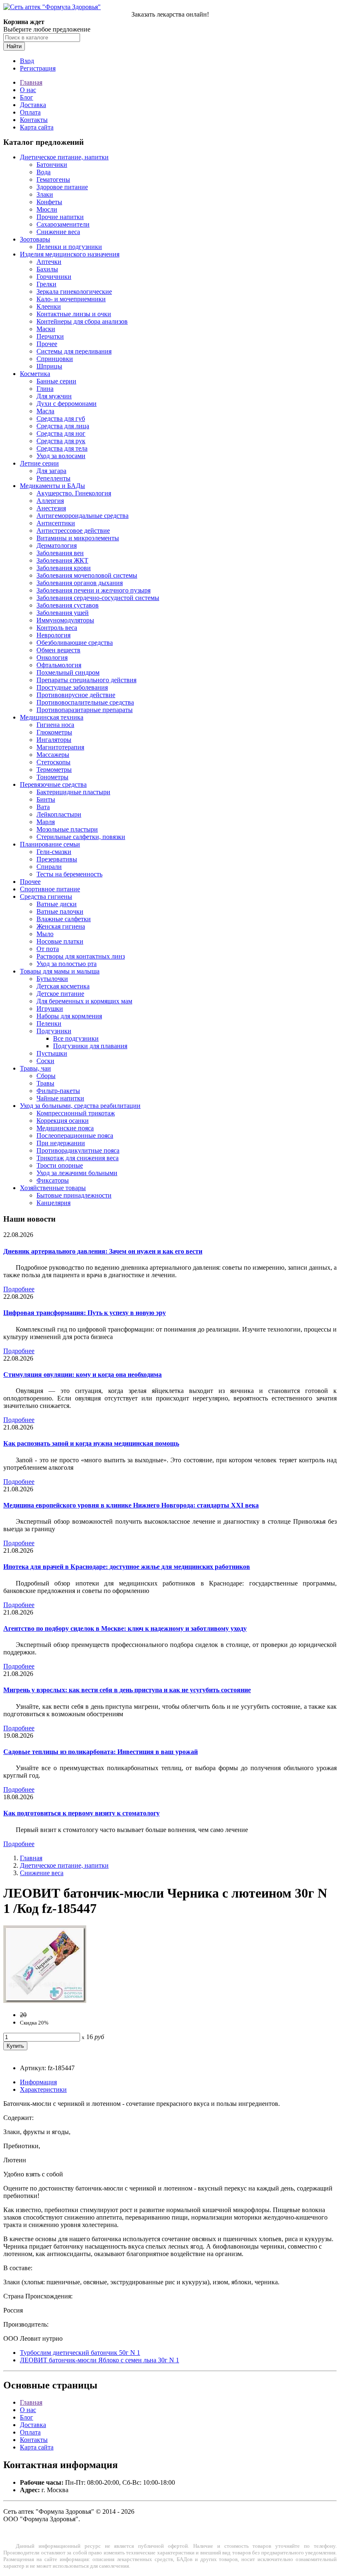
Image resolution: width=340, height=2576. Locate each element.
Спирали (49, 867)
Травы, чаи (35, 1068)
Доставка (33, 105)
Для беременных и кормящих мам (84, 1001)
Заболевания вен (60, 553)
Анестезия (51, 508)
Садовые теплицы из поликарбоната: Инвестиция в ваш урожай (101, 1752)
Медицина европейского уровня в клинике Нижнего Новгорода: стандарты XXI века (131, 1505)
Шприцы (49, 366)
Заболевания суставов (68, 605)
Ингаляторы (54, 740)
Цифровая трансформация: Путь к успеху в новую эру (85, 1313)
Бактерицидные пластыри (73, 792)
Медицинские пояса (65, 1128)
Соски (45, 1061)
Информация (38, 2082)
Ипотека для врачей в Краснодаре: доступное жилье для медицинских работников (127, 1567)
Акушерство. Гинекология (74, 493)
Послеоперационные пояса (75, 1136)
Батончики (52, 165)
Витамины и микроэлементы (78, 538)
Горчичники (54, 277)
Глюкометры (54, 732)
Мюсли (47, 209)
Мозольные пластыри (67, 829)
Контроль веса (57, 628)
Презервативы (57, 859)
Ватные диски (57, 904)
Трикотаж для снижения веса (78, 1158)
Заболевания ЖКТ (62, 560)
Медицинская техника (52, 717)
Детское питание (60, 994)
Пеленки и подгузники (69, 247)
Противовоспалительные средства (85, 702)
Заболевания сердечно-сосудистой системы (98, 598)
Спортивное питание (50, 889)
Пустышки (52, 1053)
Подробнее (19, 1289)
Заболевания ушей (63, 613)
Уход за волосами (61, 456)
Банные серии (56, 381)
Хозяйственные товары (53, 1188)
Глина (45, 389)
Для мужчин (54, 396)
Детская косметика (63, 986)
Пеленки (49, 1023)
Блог (27, 97)
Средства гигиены (46, 896)
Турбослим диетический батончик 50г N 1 (80, 2353)
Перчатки (50, 336)
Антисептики (56, 523)
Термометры (54, 770)
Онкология (52, 657)
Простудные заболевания (72, 687)
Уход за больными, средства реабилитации (80, 1106)
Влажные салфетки (64, 919)
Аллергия (50, 501)
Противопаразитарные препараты (85, 710)
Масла (45, 411)
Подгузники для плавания (90, 1046)
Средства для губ (61, 418)
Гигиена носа (55, 725)
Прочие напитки (60, 217)
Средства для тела (62, 448)
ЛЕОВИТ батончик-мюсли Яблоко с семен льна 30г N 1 (100, 2360)
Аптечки (49, 262)
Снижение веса (58, 232)
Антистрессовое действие (73, 531)
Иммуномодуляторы (65, 620)
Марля (46, 822)
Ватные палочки (60, 911)
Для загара (51, 471)
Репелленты (53, 478)
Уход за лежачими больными (77, 1173)
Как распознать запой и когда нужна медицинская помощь (91, 1443)
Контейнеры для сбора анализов (82, 321)
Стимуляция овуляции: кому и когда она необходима (83, 1375)
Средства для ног (61, 433)
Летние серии (39, 463)
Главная (31, 82)
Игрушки (50, 1009)
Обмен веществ (58, 650)
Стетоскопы (53, 762)
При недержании (61, 1143)
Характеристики (43, 2089)
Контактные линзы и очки (74, 314)
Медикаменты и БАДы (52, 486)
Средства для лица (63, 426)
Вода (44, 172)
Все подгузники (76, 1038)
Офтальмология (59, 665)
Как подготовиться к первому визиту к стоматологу (81, 1813)
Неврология (53, 635)
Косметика (35, 374)
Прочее (47, 344)
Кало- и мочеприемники (71, 299)
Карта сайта (37, 127)
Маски (46, 329)
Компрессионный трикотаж (76, 1113)
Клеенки (49, 306)
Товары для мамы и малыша (60, 971)
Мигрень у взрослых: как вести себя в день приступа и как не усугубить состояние (127, 1690)
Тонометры (52, 777)
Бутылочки (52, 979)
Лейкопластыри (59, 814)
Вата (43, 807)
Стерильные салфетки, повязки (81, 837)
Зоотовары (35, 239)
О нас (28, 90)
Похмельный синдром (68, 672)
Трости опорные (60, 1165)
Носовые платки (60, 941)
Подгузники (54, 1031)
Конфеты (49, 202)
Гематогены (53, 179)
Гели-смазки (54, 852)
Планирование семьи (50, 844)
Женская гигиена (61, 926)
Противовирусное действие (76, 695)
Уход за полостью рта (67, 964)
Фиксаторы (53, 1180)
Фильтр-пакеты (58, 1091)
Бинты (46, 799)
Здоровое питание (62, 187)
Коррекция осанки (63, 1121)
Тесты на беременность (69, 874)
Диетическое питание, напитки (64, 157)
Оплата (30, 112)
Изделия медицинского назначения (70, 254)
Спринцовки (55, 359)
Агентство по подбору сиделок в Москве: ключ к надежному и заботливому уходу (125, 1628)
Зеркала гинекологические (74, 292)
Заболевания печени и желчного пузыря (93, 590)
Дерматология (57, 545)
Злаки (45, 194)
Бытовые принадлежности (74, 1195)
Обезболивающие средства (75, 643)
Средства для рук (61, 441)
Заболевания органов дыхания (80, 583)
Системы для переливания (74, 351)
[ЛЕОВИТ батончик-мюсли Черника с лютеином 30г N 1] (45, 2001)
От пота (48, 949)
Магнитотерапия (60, 747)
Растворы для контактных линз (81, 956)
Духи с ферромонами (67, 404)
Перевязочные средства (53, 784)
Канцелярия (53, 1203)
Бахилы (47, 269)
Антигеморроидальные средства (83, 516)
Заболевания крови (64, 568)
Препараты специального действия (86, 680)
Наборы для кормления (69, 1016)
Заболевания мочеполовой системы (87, 575)
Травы (45, 1083)
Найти (14, 46)
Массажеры (53, 755)
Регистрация (38, 68)
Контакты (34, 120)
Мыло (45, 934)
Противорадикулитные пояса (78, 1150)
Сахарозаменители (63, 224)
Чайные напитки (60, 1098)
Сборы (46, 1076)
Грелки (46, 284)
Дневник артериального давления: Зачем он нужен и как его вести (103, 1251)
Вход (27, 61)
